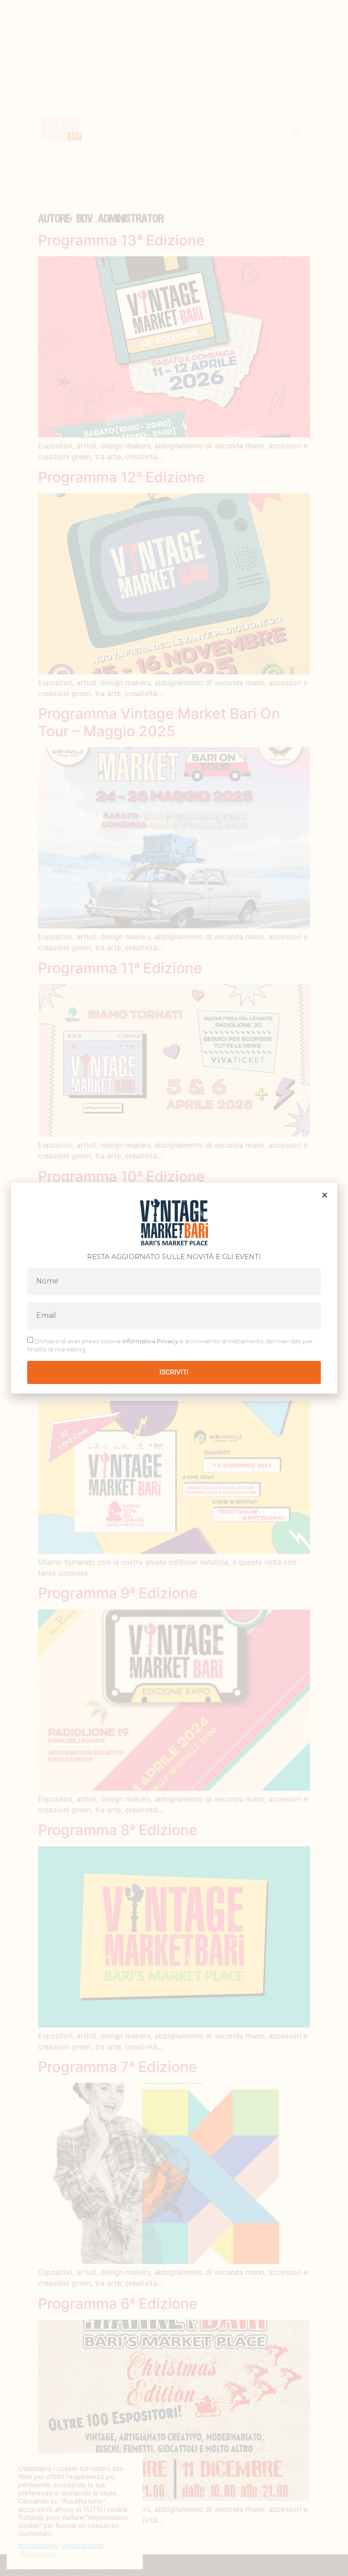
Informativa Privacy (150, 1341)
